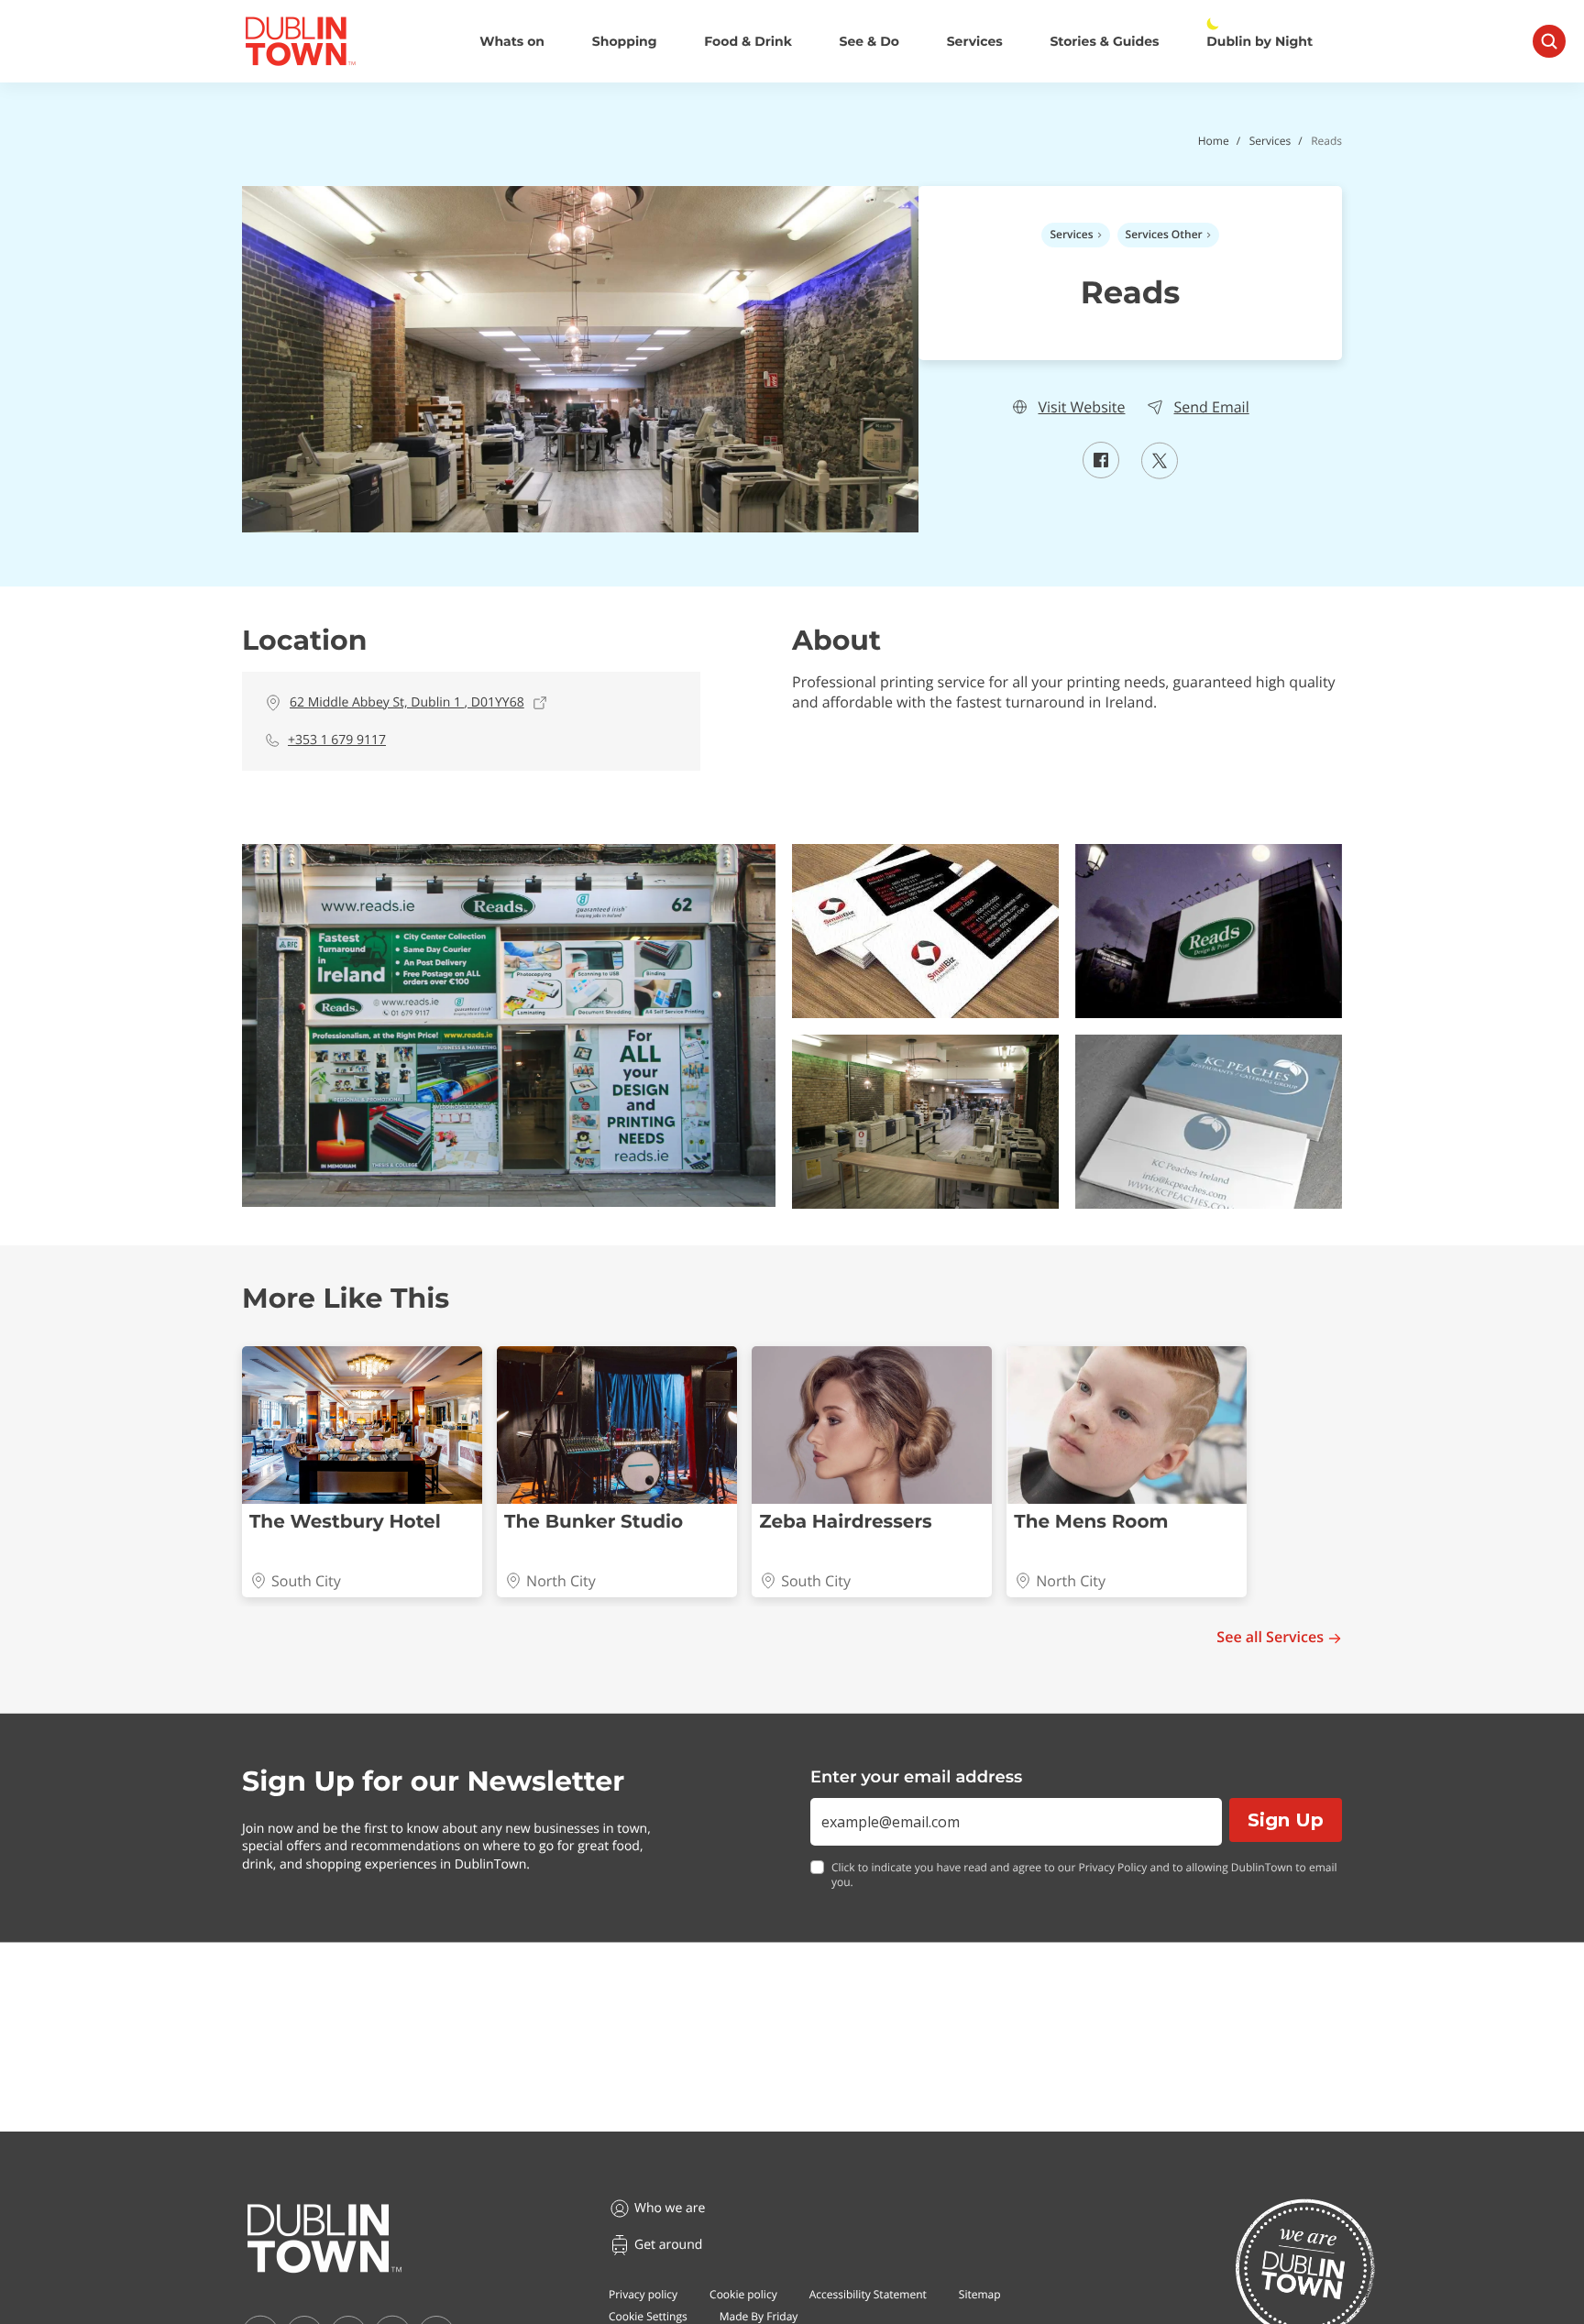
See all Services (1270, 1637)
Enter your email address (916, 1777)
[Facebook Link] (1101, 473)
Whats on (512, 42)
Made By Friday (759, 2316)
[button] (509, 1025)
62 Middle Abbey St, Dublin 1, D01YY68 (407, 702)
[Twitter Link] (1160, 474)
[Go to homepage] (324, 2239)
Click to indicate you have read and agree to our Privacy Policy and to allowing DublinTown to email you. (1084, 1875)
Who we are (670, 2208)
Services (975, 42)
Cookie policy (743, 2294)
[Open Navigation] (1549, 41)
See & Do (869, 42)
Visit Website (1081, 407)
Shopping (625, 42)
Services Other (1164, 234)
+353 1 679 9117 (337, 740)
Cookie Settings (648, 2316)
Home (1214, 141)
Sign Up (1286, 1820)
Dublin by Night (1259, 42)
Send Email (1211, 407)
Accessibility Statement (868, 2294)
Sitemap (980, 2294)
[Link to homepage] (300, 41)
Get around (668, 2245)
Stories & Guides (1104, 42)
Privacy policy (643, 2294)
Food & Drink (748, 42)
